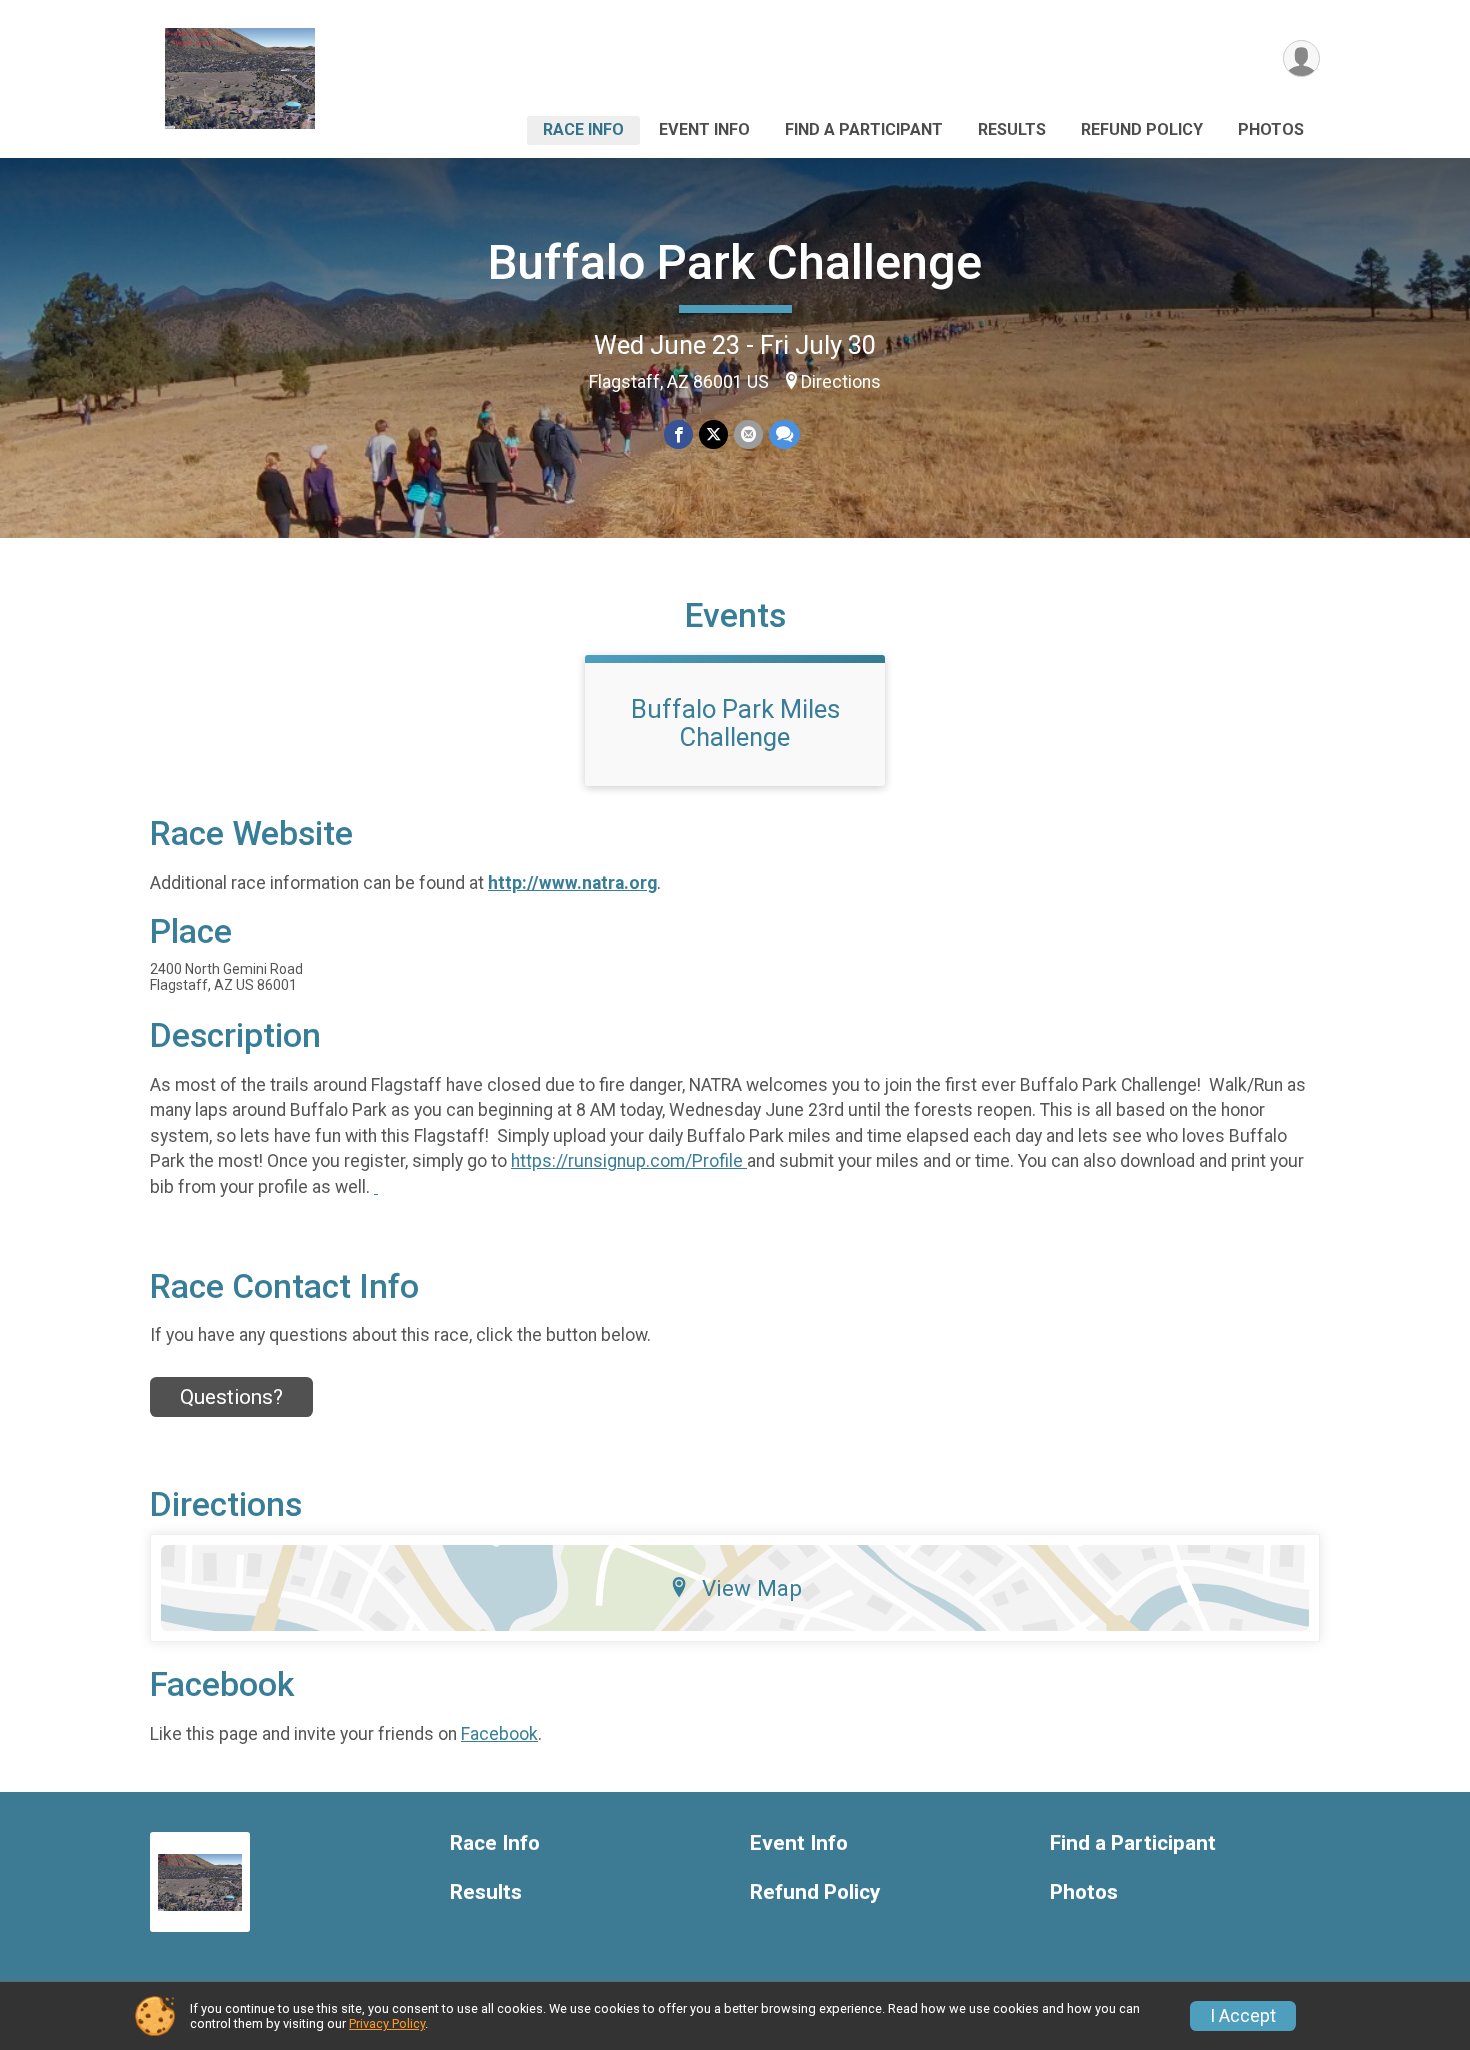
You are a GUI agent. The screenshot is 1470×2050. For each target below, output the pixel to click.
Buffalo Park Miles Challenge (735, 723)
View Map (752, 1588)
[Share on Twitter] (713, 434)
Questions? (231, 1397)
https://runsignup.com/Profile (629, 1161)
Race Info (583, 129)
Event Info (704, 129)
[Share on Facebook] (678, 434)
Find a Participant (864, 129)
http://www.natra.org (572, 883)
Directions (841, 382)
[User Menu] (1301, 58)
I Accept (1243, 2016)
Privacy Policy (387, 2023)
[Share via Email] (748, 434)
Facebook (499, 1734)
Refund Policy (1142, 129)
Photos (1271, 129)
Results (1012, 129)
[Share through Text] (784, 434)
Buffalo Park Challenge (735, 262)
